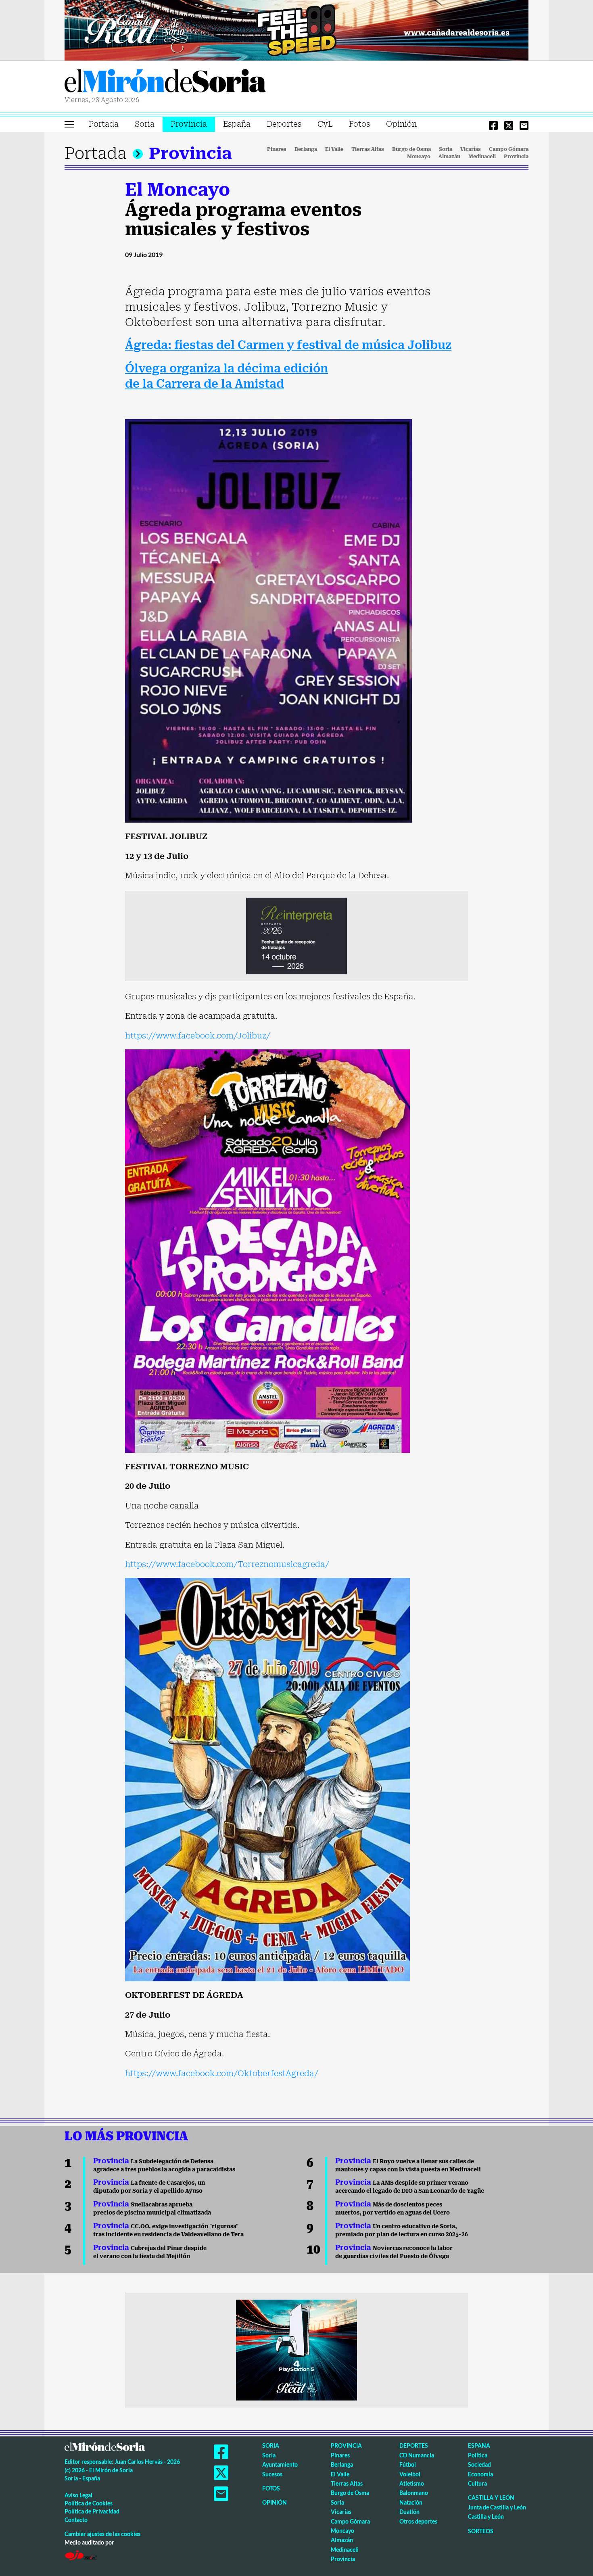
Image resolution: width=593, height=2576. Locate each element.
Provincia (189, 124)
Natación (411, 2502)
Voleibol (410, 2474)
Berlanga (306, 149)
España (237, 124)
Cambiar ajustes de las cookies (102, 2534)
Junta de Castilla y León (497, 2507)
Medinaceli (482, 157)
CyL (325, 124)
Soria (145, 124)
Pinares (277, 149)
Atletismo (412, 2483)
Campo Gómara (509, 149)
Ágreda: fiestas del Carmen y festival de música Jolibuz (288, 345)
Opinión (401, 124)
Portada (104, 124)
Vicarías (471, 149)
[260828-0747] (296, 29)
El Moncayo (177, 190)
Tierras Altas (368, 149)
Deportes (284, 124)
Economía (480, 2474)
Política (478, 2455)
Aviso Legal (78, 2495)
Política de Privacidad (92, 2511)
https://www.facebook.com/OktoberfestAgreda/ (222, 2073)
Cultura (477, 2483)
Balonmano (414, 2493)
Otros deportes (418, 2521)
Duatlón (409, 2512)
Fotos (359, 124)
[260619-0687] (296, 935)
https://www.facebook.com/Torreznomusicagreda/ (227, 1564)
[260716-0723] (296, 2350)
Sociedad (479, 2464)
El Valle (334, 149)
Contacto (76, 2520)
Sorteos (481, 2531)
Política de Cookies (89, 2503)
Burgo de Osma (411, 149)
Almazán (449, 157)
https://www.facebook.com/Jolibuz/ (198, 1036)
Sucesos (272, 2474)
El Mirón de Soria (165, 82)
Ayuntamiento (280, 2464)
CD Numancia (417, 2455)
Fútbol (408, 2464)
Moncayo (419, 157)
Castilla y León (491, 2498)
